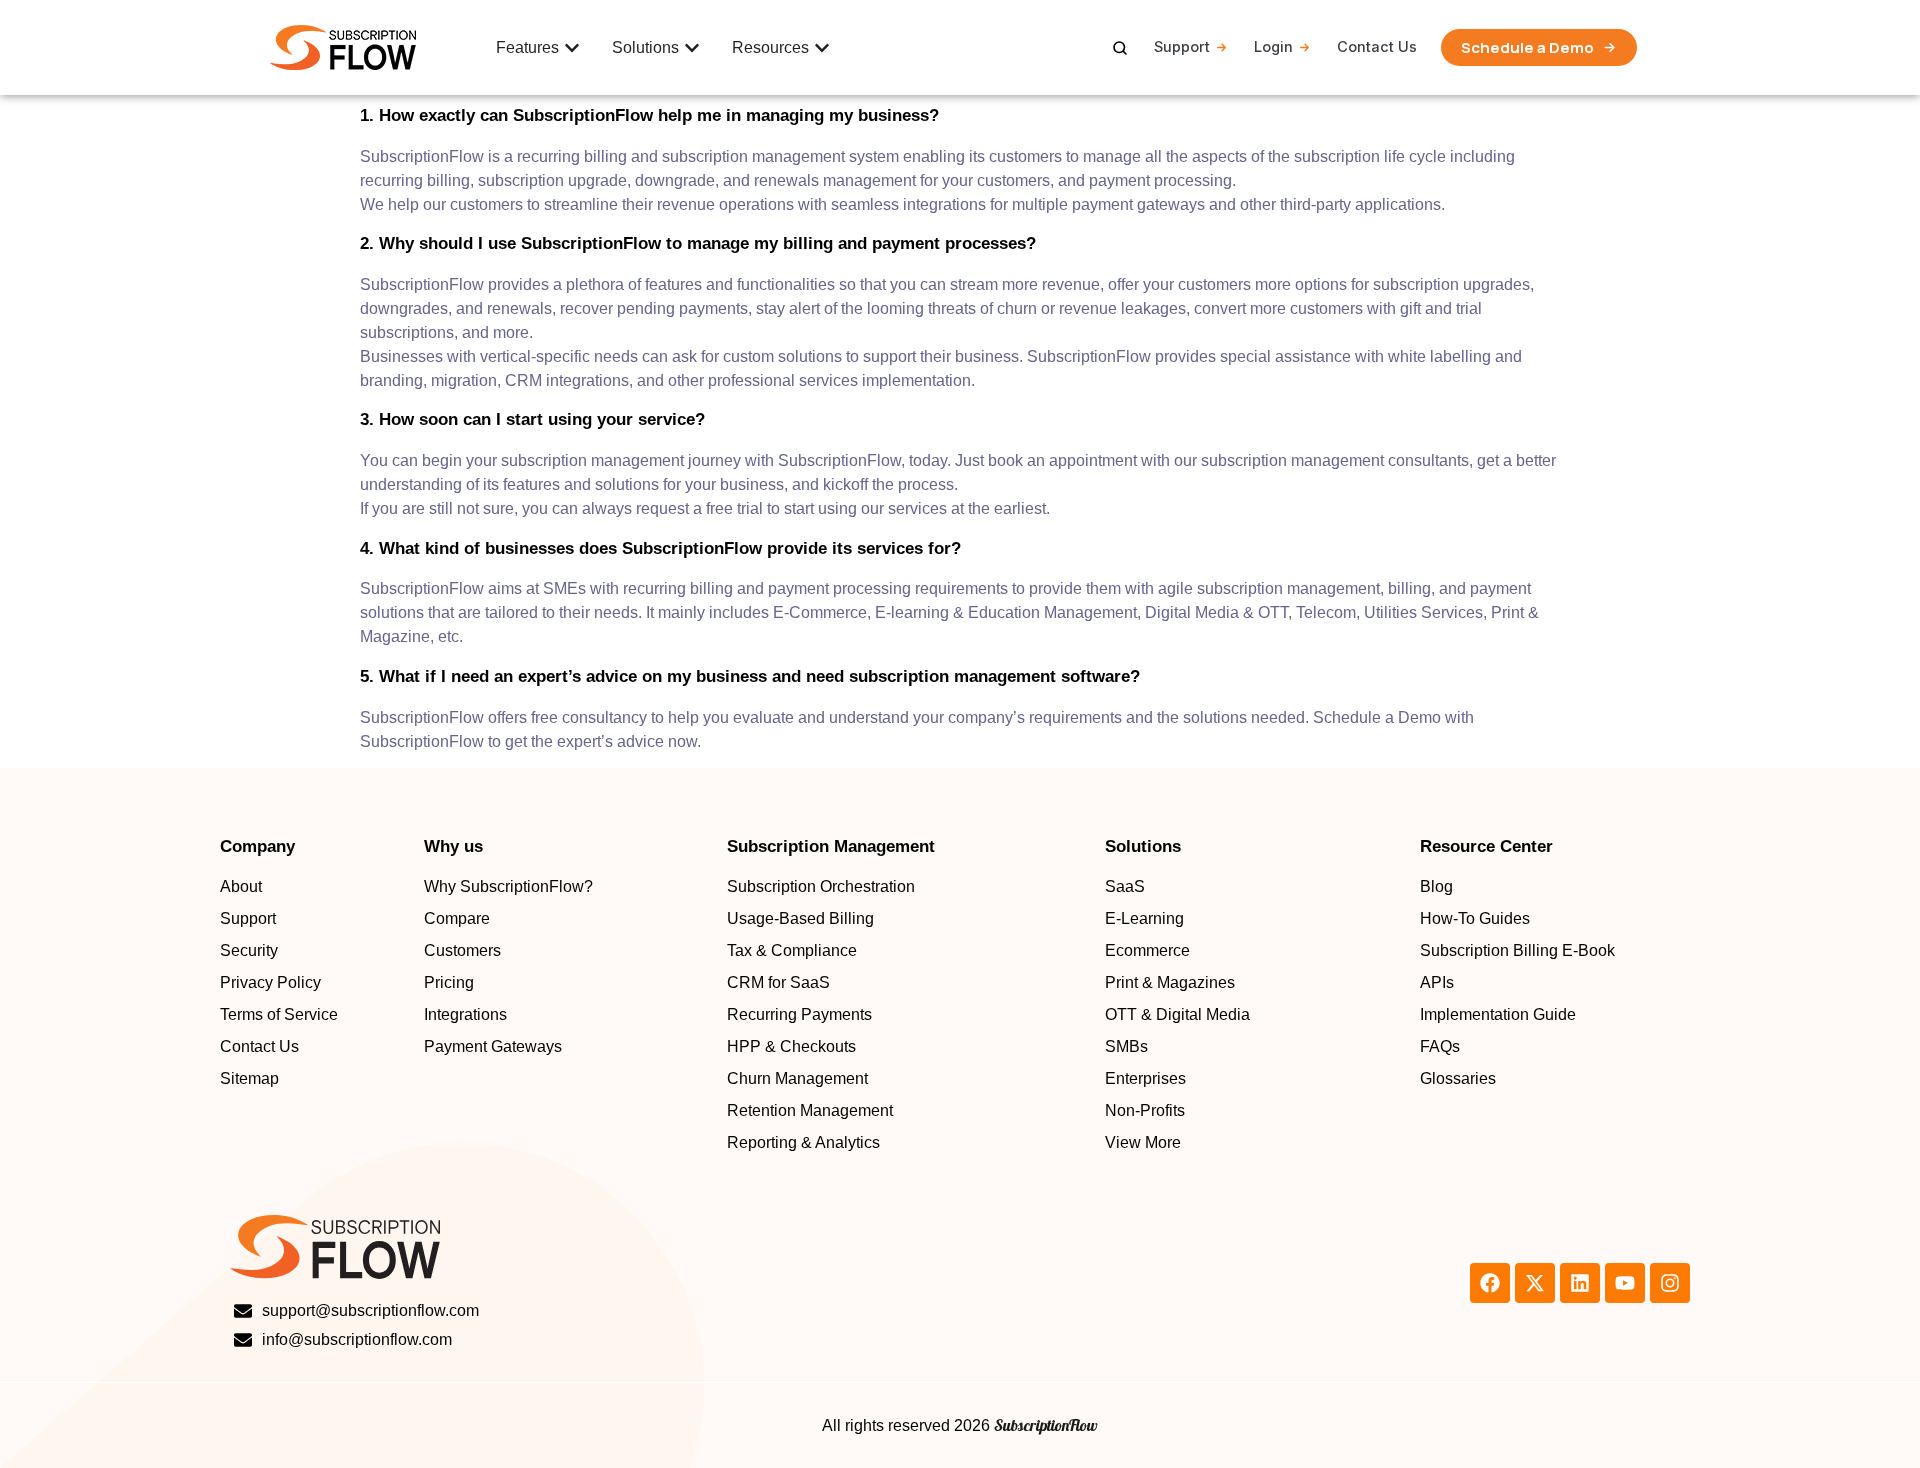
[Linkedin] (1580, 1283)
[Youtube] (1625, 1283)
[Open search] (1120, 48)
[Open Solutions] (692, 48)
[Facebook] (1490, 1283)
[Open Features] (572, 48)
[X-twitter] (1535, 1283)
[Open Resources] (822, 48)
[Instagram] (1670, 1283)
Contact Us (1377, 46)
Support (1182, 46)
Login (1273, 46)
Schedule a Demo (1527, 47)
